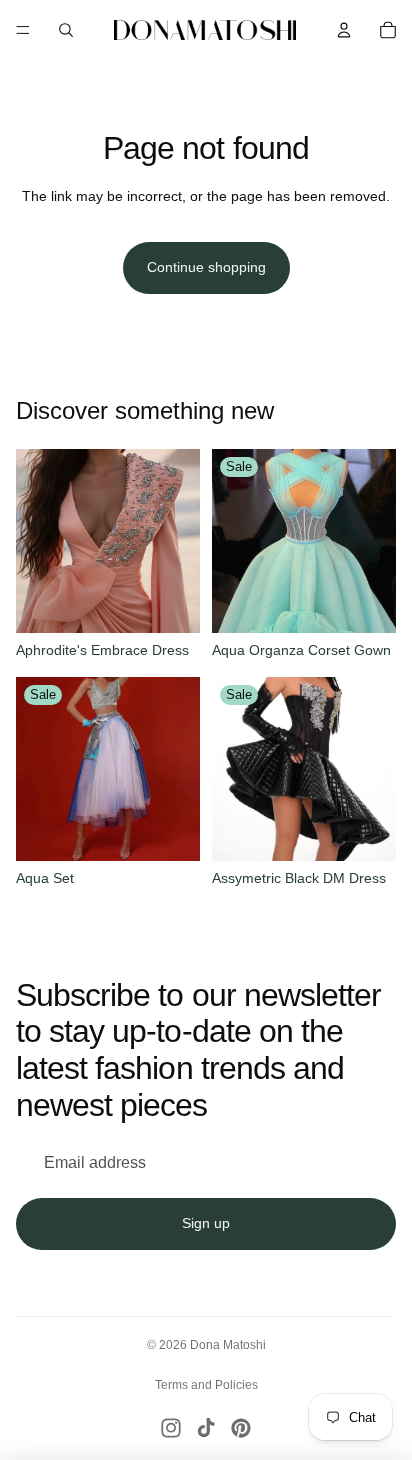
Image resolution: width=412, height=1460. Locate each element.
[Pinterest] (241, 1428)
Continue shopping (206, 267)
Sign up (206, 1223)
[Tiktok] (206, 1428)
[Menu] (23, 30)
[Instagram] (171, 1428)
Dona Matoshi (228, 1345)
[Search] (66, 30)
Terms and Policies (206, 1385)
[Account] (344, 30)
